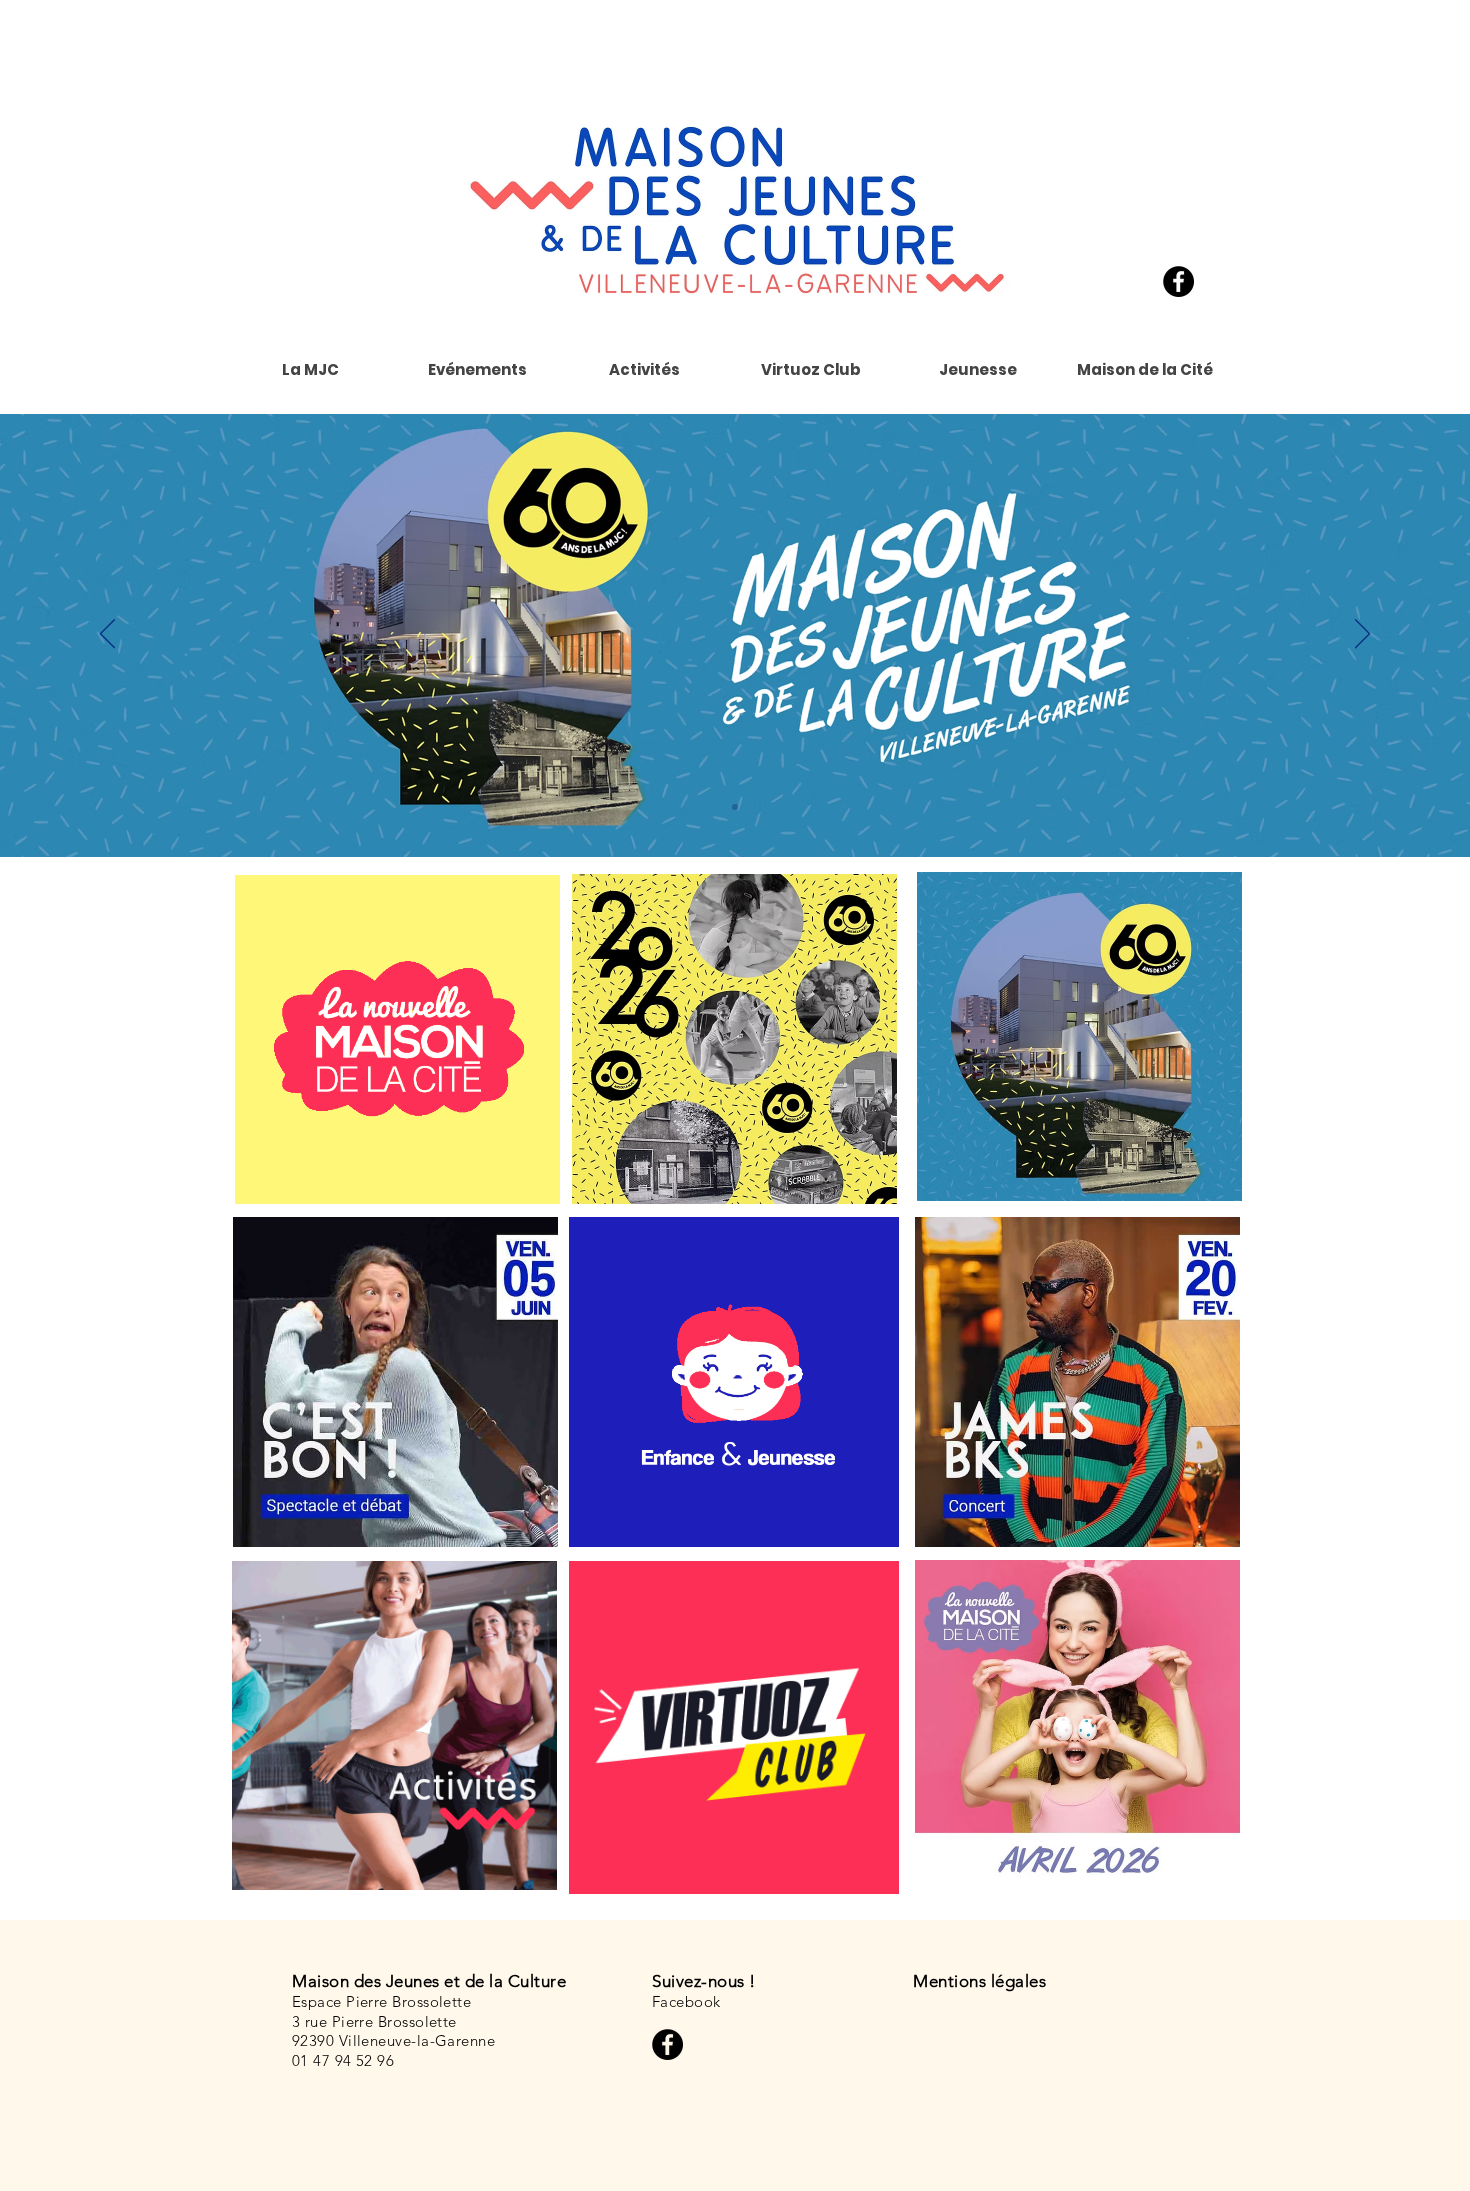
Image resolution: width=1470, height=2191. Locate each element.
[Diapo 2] (735, 807)
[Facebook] (1178, 281)
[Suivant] (1362, 635)
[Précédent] (107, 635)
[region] (734, 1382)
